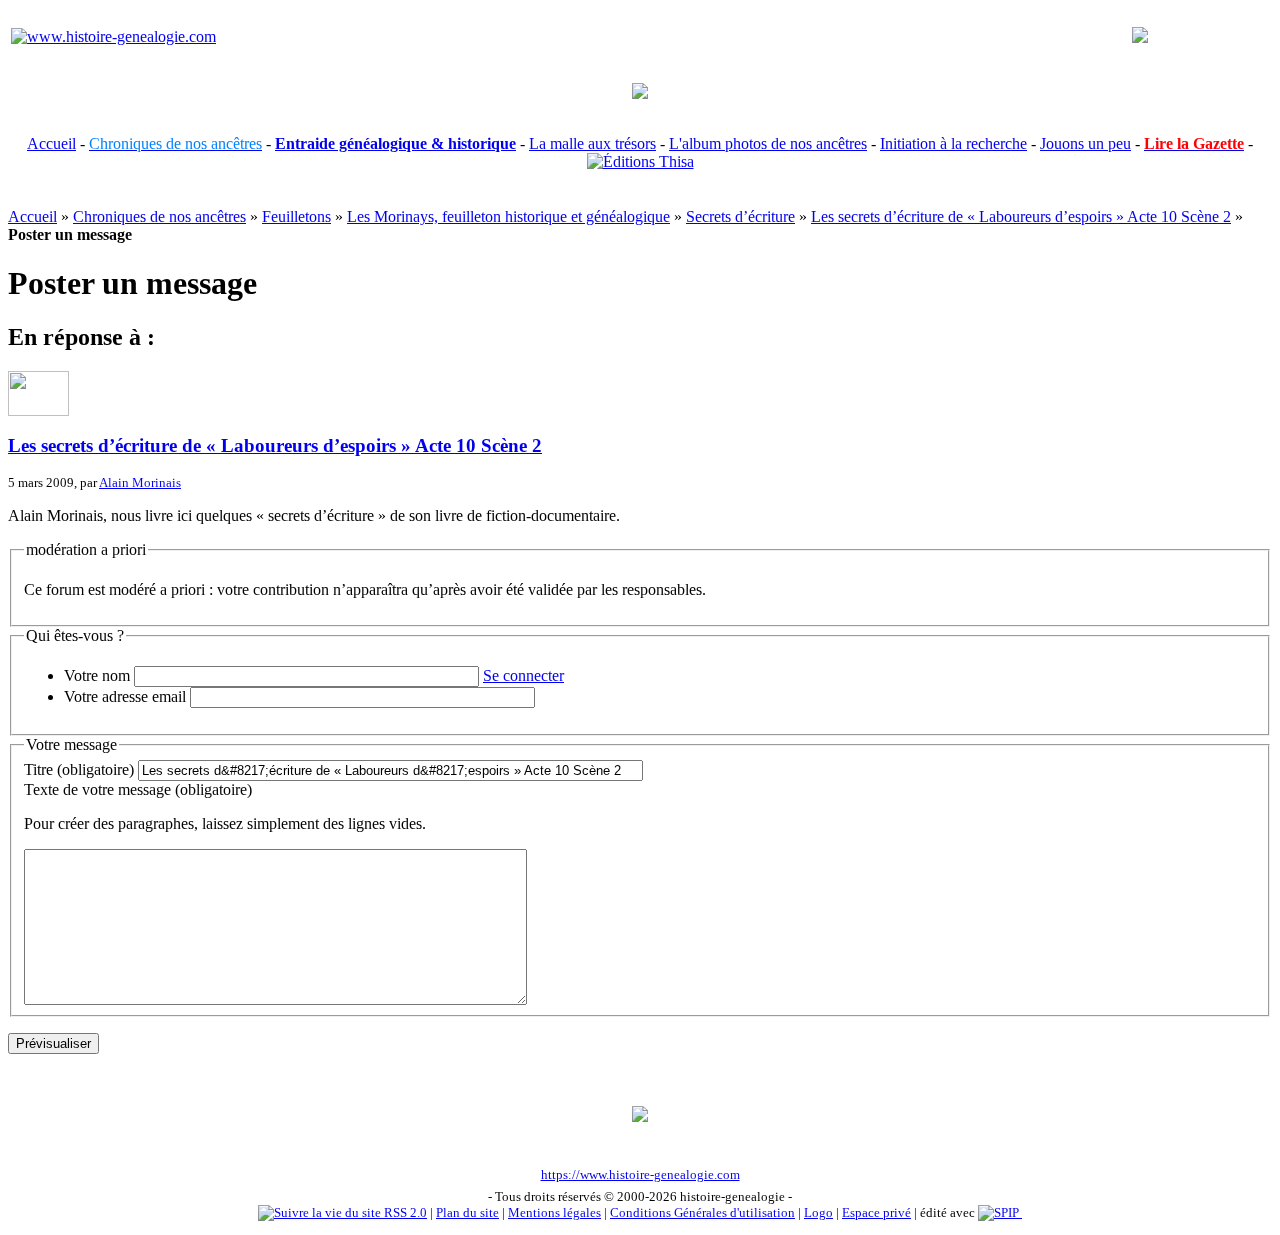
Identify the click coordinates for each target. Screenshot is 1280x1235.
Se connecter (523, 675)
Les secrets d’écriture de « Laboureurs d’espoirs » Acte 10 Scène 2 (1021, 216)
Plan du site (467, 1212)
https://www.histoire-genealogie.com (640, 1174)
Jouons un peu (1085, 143)
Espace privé (876, 1212)
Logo (818, 1212)
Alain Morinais (140, 482)
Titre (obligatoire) (79, 769)
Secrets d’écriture (740, 216)
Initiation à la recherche (953, 143)
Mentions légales (554, 1212)
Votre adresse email (125, 696)
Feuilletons (296, 216)
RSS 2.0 (404, 1212)
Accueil (51, 143)
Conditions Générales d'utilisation (702, 1212)
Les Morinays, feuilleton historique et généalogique (508, 216)
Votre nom (97, 675)
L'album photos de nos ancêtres (768, 143)
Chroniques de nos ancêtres (159, 216)
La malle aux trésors (592, 143)
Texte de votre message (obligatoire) (138, 789)
